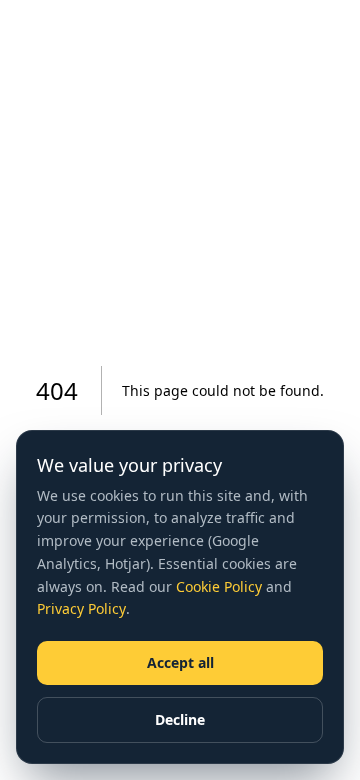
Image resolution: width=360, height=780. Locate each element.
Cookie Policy (219, 586)
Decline (180, 719)
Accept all (180, 662)
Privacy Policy (81, 608)
